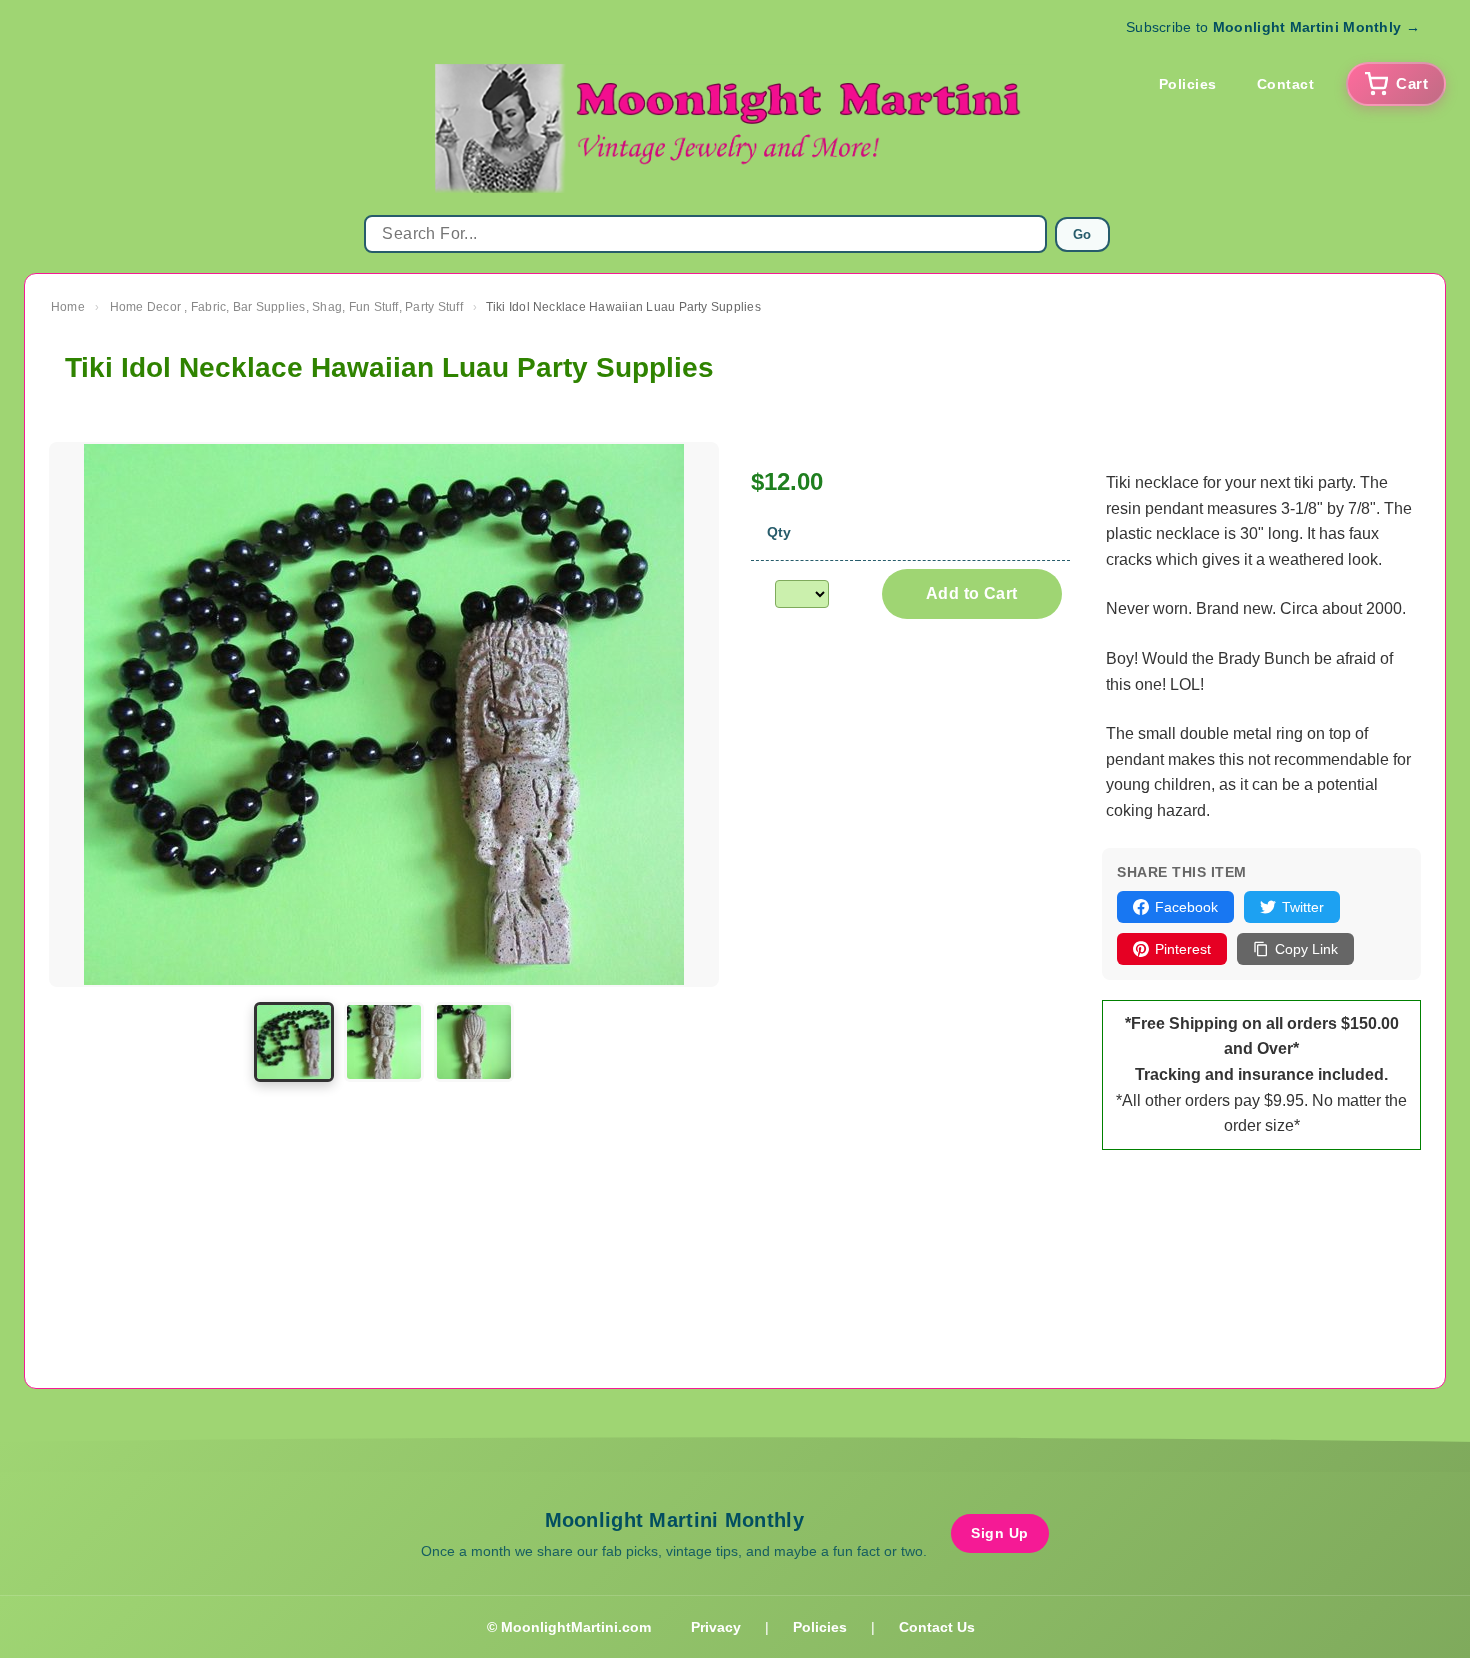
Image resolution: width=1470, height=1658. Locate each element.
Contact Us (937, 1627)
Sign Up (1000, 1533)
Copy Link (1306, 949)
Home (68, 307)
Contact (1286, 84)
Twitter (1303, 907)
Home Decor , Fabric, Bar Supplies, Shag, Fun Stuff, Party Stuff (286, 307)
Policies (1188, 84)
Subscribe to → (1273, 27)
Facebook (1186, 907)
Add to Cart (971, 593)
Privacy (716, 1627)
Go (1082, 234)
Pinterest (1183, 949)
